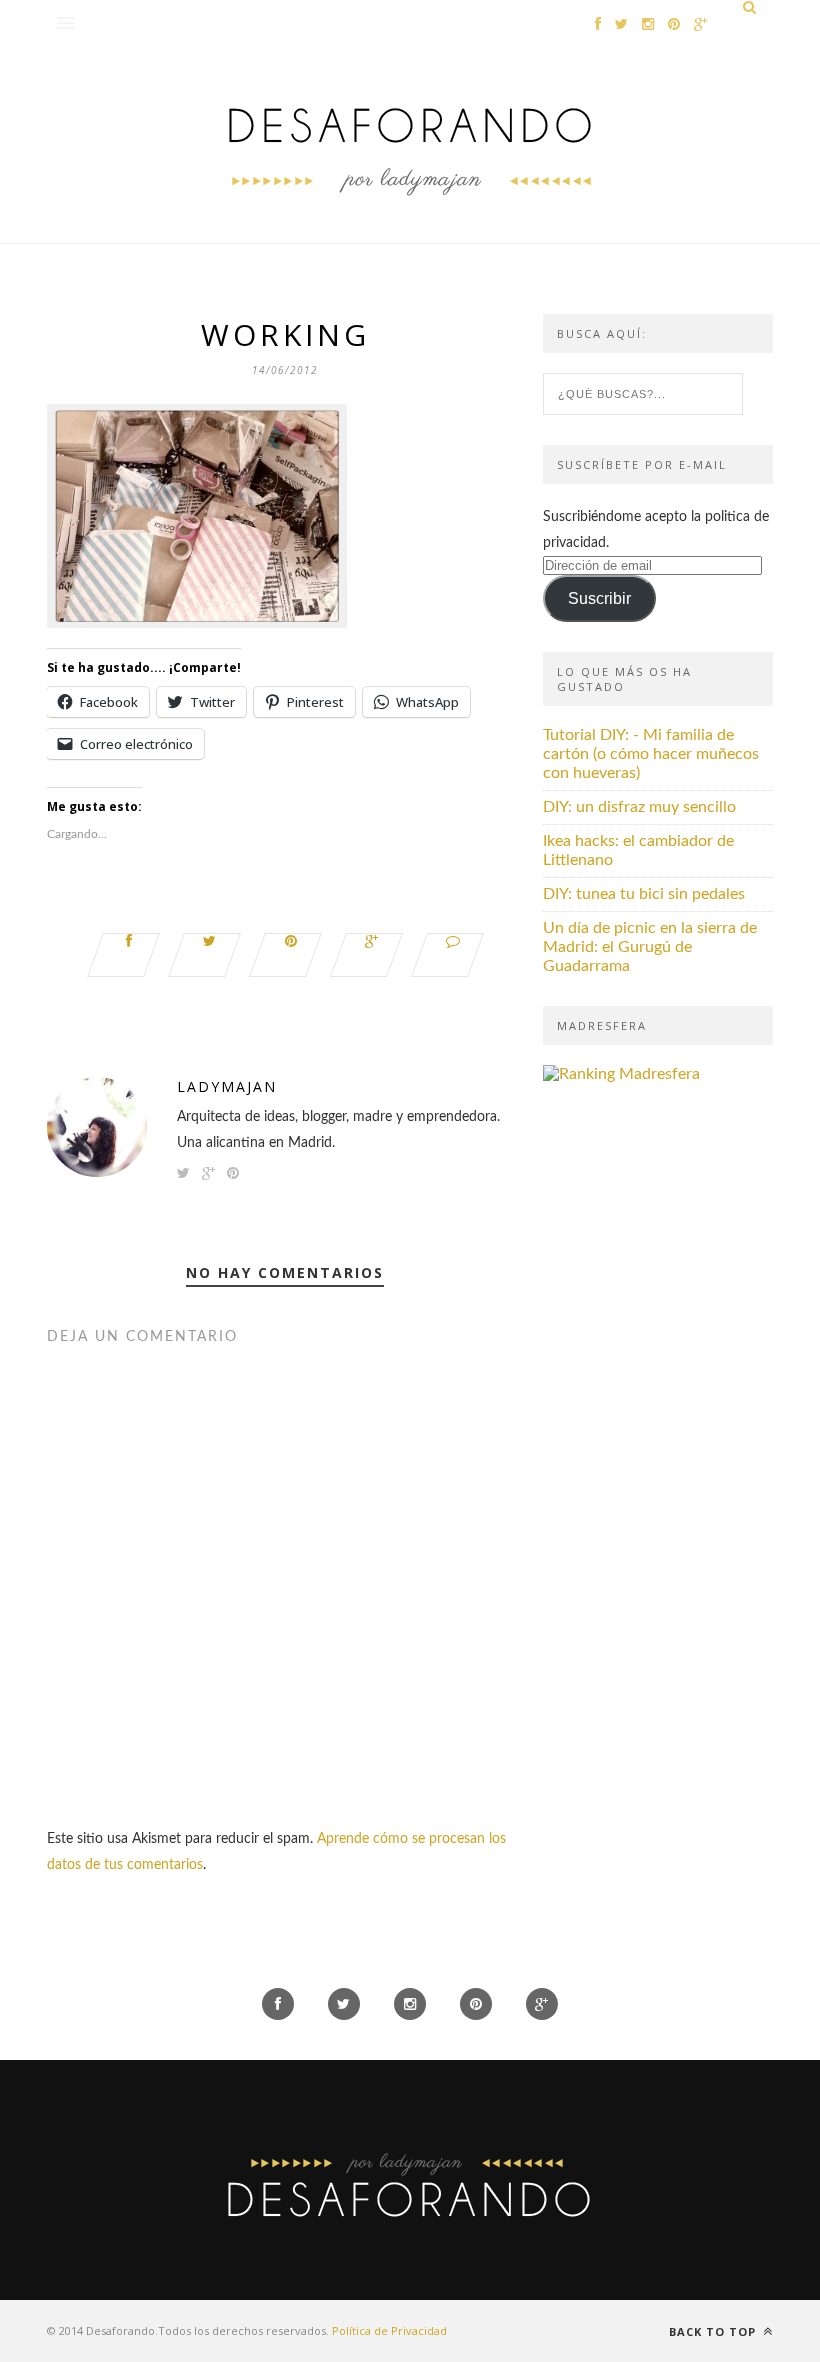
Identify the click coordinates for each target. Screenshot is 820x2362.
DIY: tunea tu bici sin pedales (644, 894)
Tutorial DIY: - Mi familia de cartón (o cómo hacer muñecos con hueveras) (651, 754)
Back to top (714, 2331)
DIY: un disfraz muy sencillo (639, 807)
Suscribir (599, 598)
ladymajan (227, 1086)
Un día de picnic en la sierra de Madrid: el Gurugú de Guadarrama (650, 947)
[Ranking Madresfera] (621, 1074)
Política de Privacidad (389, 2330)
